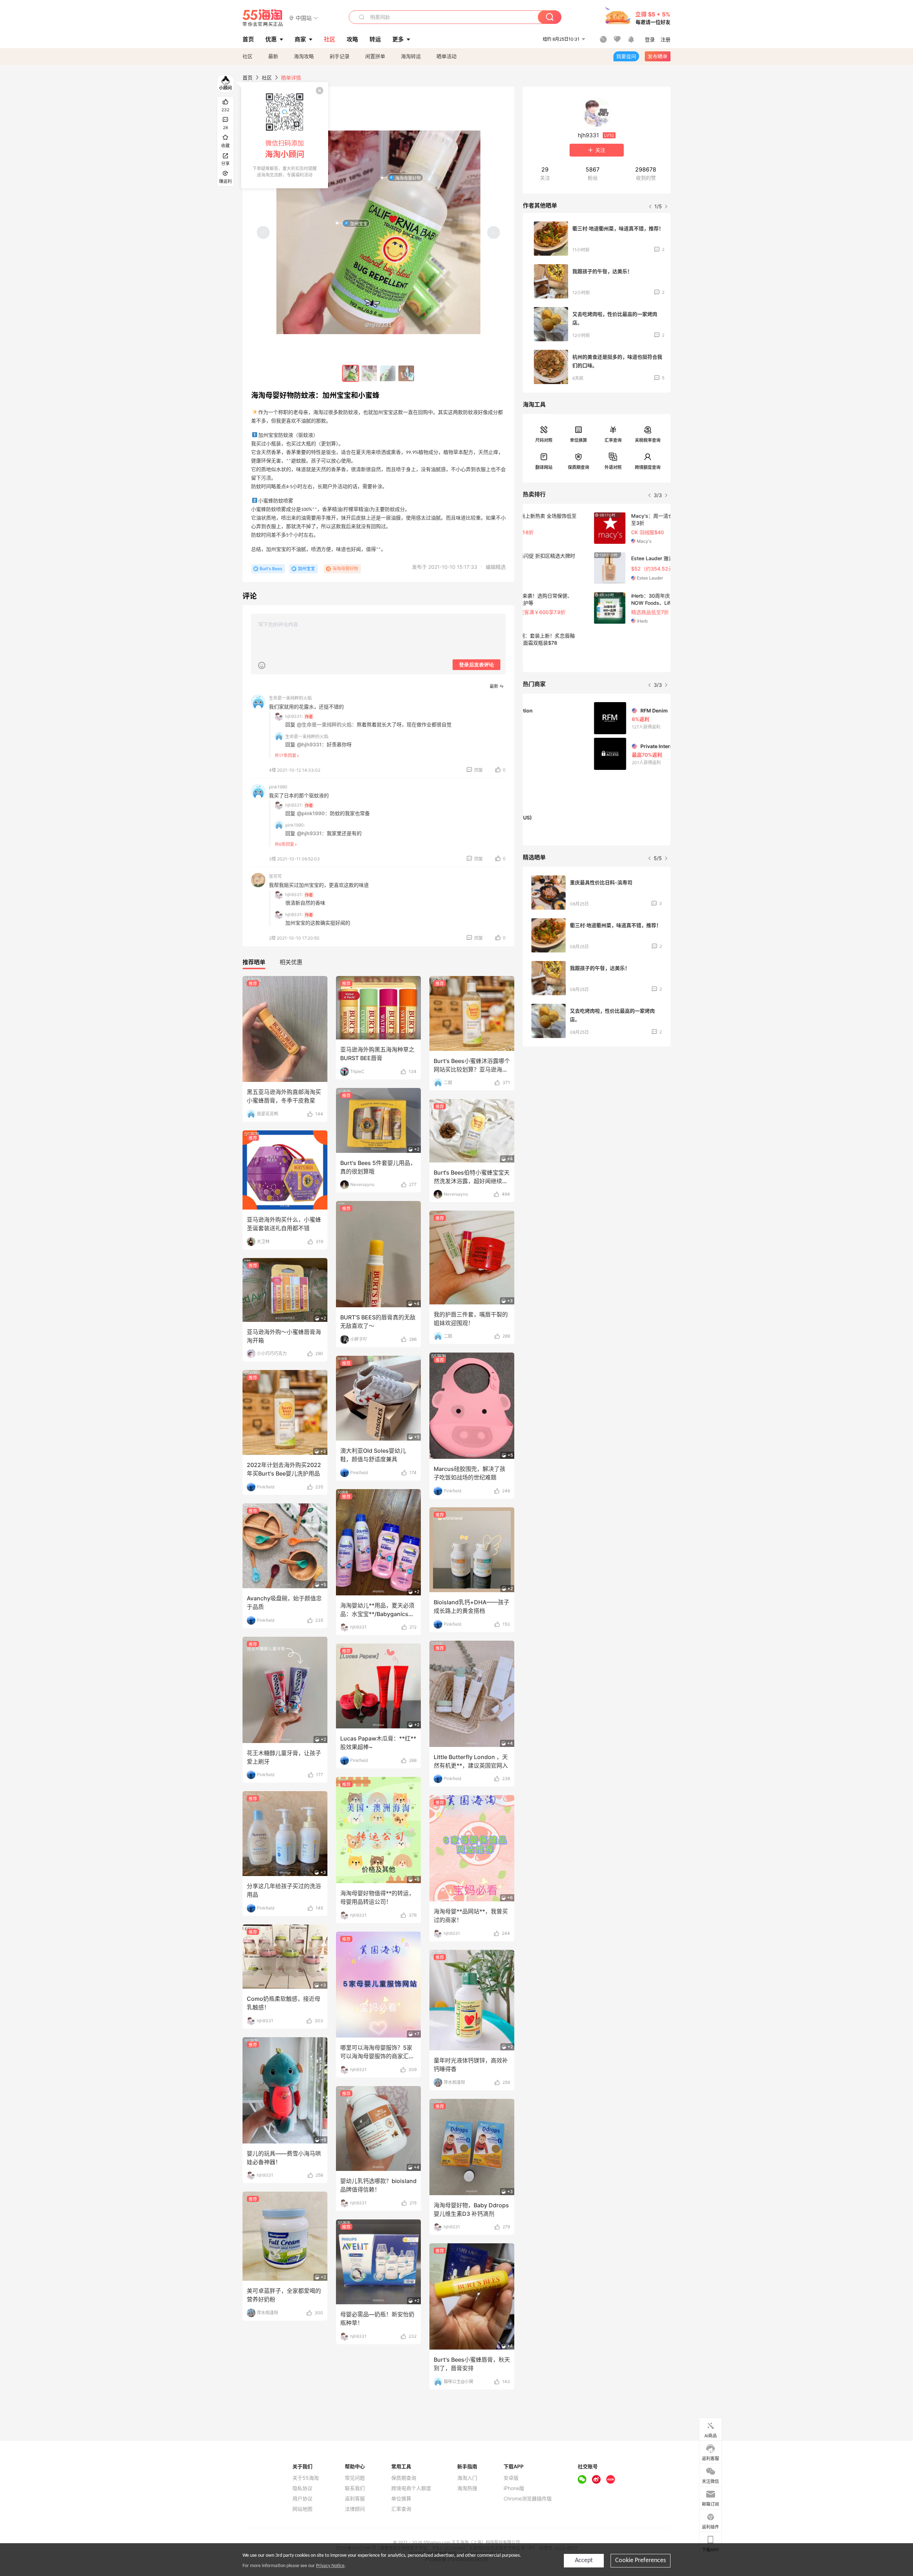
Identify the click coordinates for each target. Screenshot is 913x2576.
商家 (300, 39)
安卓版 (511, 2478)
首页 (248, 78)
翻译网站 (544, 467)
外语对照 (613, 467)
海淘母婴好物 (408, 178)
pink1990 (278, 787)
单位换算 (578, 440)
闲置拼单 (375, 56)
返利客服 (355, 2499)
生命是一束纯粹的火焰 (290, 698)
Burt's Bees (271, 569)
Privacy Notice (330, 2566)
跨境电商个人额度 (411, 2488)
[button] (304, 18)
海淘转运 (411, 56)
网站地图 (302, 2509)
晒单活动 (447, 56)
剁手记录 (340, 56)
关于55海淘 (306, 2478)
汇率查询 (613, 440)
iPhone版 (514, 2488)
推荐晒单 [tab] (254, 962)
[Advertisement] (597, 1105)
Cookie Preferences (641, 2560)
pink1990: (295, 825)
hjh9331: (294, 716)
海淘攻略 (304, 56)
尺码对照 (544, 440)
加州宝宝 (359, 223)
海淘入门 (467, 2478)
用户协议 (302, 2499)
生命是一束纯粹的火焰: (307, 737)
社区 (248, 56)
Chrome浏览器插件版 (528, 2499)
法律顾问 (355, 2509)
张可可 (275, 876)
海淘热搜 (467, 2488)
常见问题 (355, 2478)
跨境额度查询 (648, 467)
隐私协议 (302, 2488)
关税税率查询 (648, 440)
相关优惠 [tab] (291, 962)
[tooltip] (285, 135)
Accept (584, 2560)
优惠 (271, 39)
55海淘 (263, 18)
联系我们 (355, 2488)
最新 (273, 56)
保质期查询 (578, 467)
